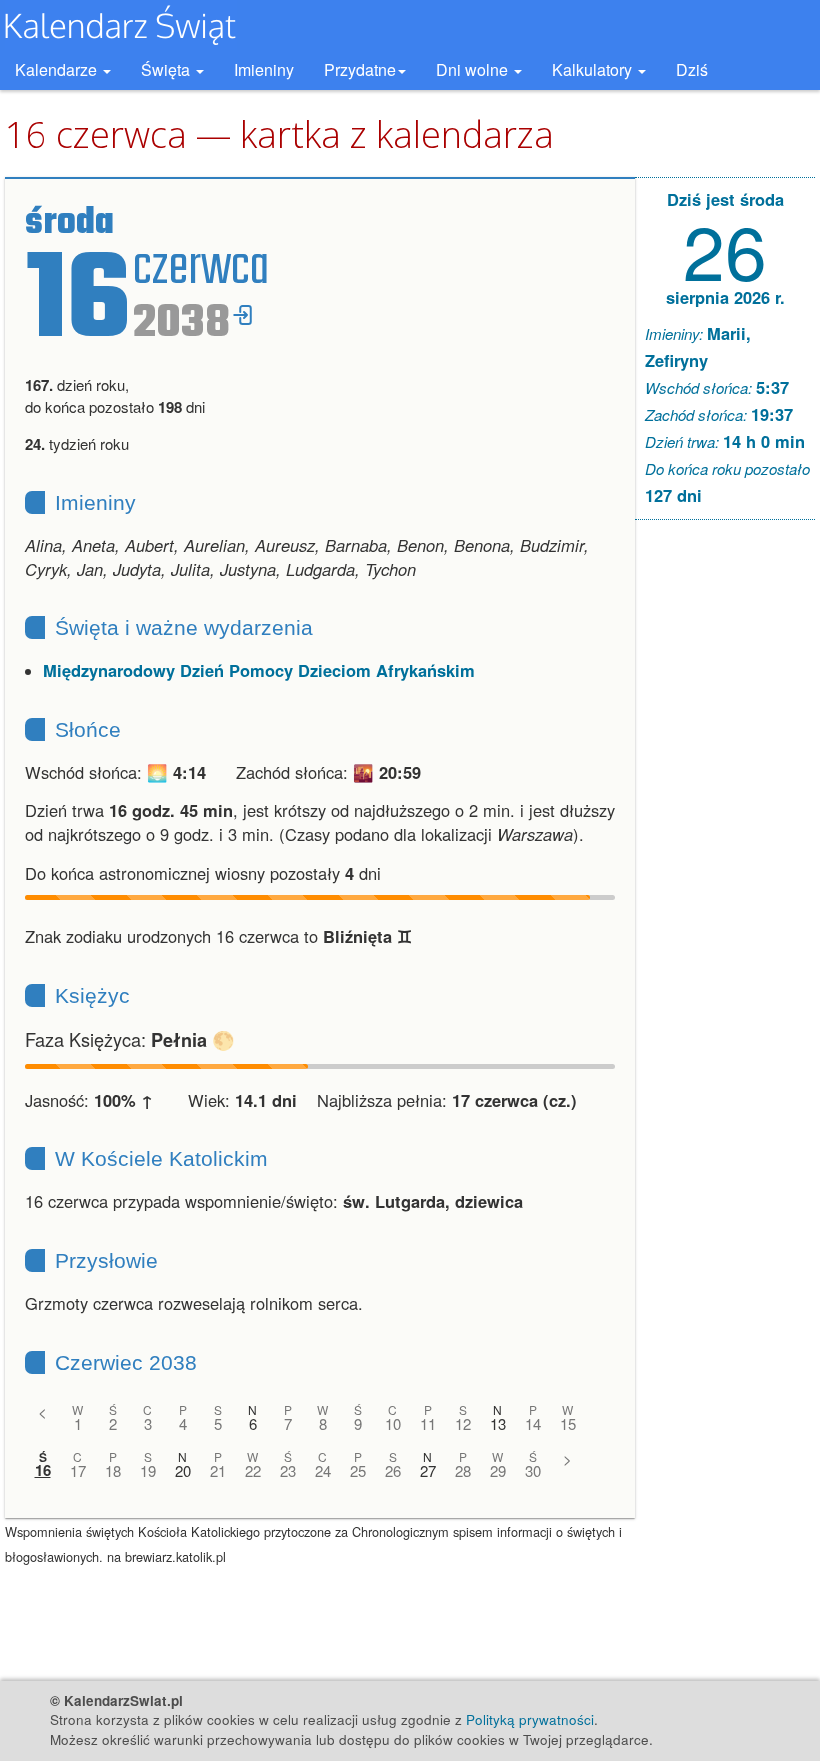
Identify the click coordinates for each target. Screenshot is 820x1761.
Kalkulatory (594, 69)
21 (218, 1470)
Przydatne (360, 69)
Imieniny (264, 69)
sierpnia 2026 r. (725, 297)
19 (148, 1470)
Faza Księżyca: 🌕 (130, 1039)
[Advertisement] (725, 840)
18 (113, 1470)
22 (253, 1470)
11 (428, 1423)
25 (358, 1470)
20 (183, 1470)
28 (463, 1470)
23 (288, 1470)
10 (393, 1423)
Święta (167, 69)
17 (78, 1470)
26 (393, 1470)
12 (463, 1423)
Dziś (692, 69)
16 (43, 1470)
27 (428, 1470)
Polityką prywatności (530, 1719)
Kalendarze (58, 69)
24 (323, 1470)
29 (498, 1470)
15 (568, 1423)
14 (533, 1423)
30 (533, 1470)
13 (498, 1423)
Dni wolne (474, 69)
